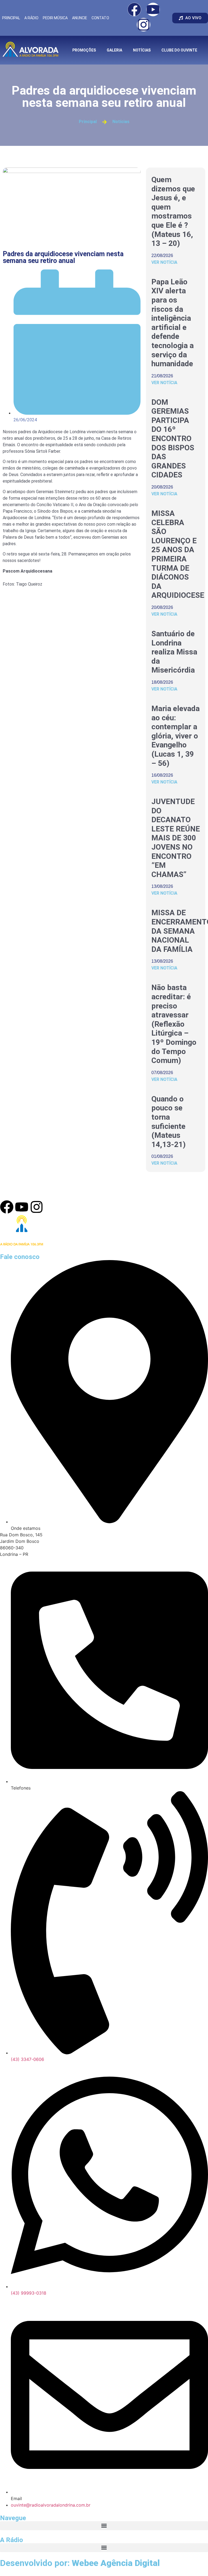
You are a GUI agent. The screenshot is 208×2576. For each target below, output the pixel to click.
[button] (104, 2526)
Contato (100, 18)
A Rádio (31, 18)
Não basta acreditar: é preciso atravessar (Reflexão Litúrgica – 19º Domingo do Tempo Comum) (174, 1024)
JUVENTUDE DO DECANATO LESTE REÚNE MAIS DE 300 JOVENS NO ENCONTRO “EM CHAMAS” (176, 838)
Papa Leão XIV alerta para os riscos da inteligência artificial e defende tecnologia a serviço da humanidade (173, 323)
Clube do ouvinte (179, 50)
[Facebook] (134, 9)
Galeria (114, 50)
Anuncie (80, 18)
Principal (11, 18)
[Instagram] (144, 25)
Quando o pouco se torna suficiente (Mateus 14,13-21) (168, 1122)
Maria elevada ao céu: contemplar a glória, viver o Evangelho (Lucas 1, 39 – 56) (175, 736)
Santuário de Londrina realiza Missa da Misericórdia (174, 652)
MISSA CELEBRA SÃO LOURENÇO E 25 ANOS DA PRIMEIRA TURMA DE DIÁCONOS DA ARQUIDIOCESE (178, 554)
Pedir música (55, 18)
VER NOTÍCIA (164, 262)
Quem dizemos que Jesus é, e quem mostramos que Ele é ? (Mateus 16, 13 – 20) (173, 211)
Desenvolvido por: (80, 2563)
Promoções (84, 50)
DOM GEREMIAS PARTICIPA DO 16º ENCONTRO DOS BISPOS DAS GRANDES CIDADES (173, 439)
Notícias (142, 50)
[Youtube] (153, 9)
